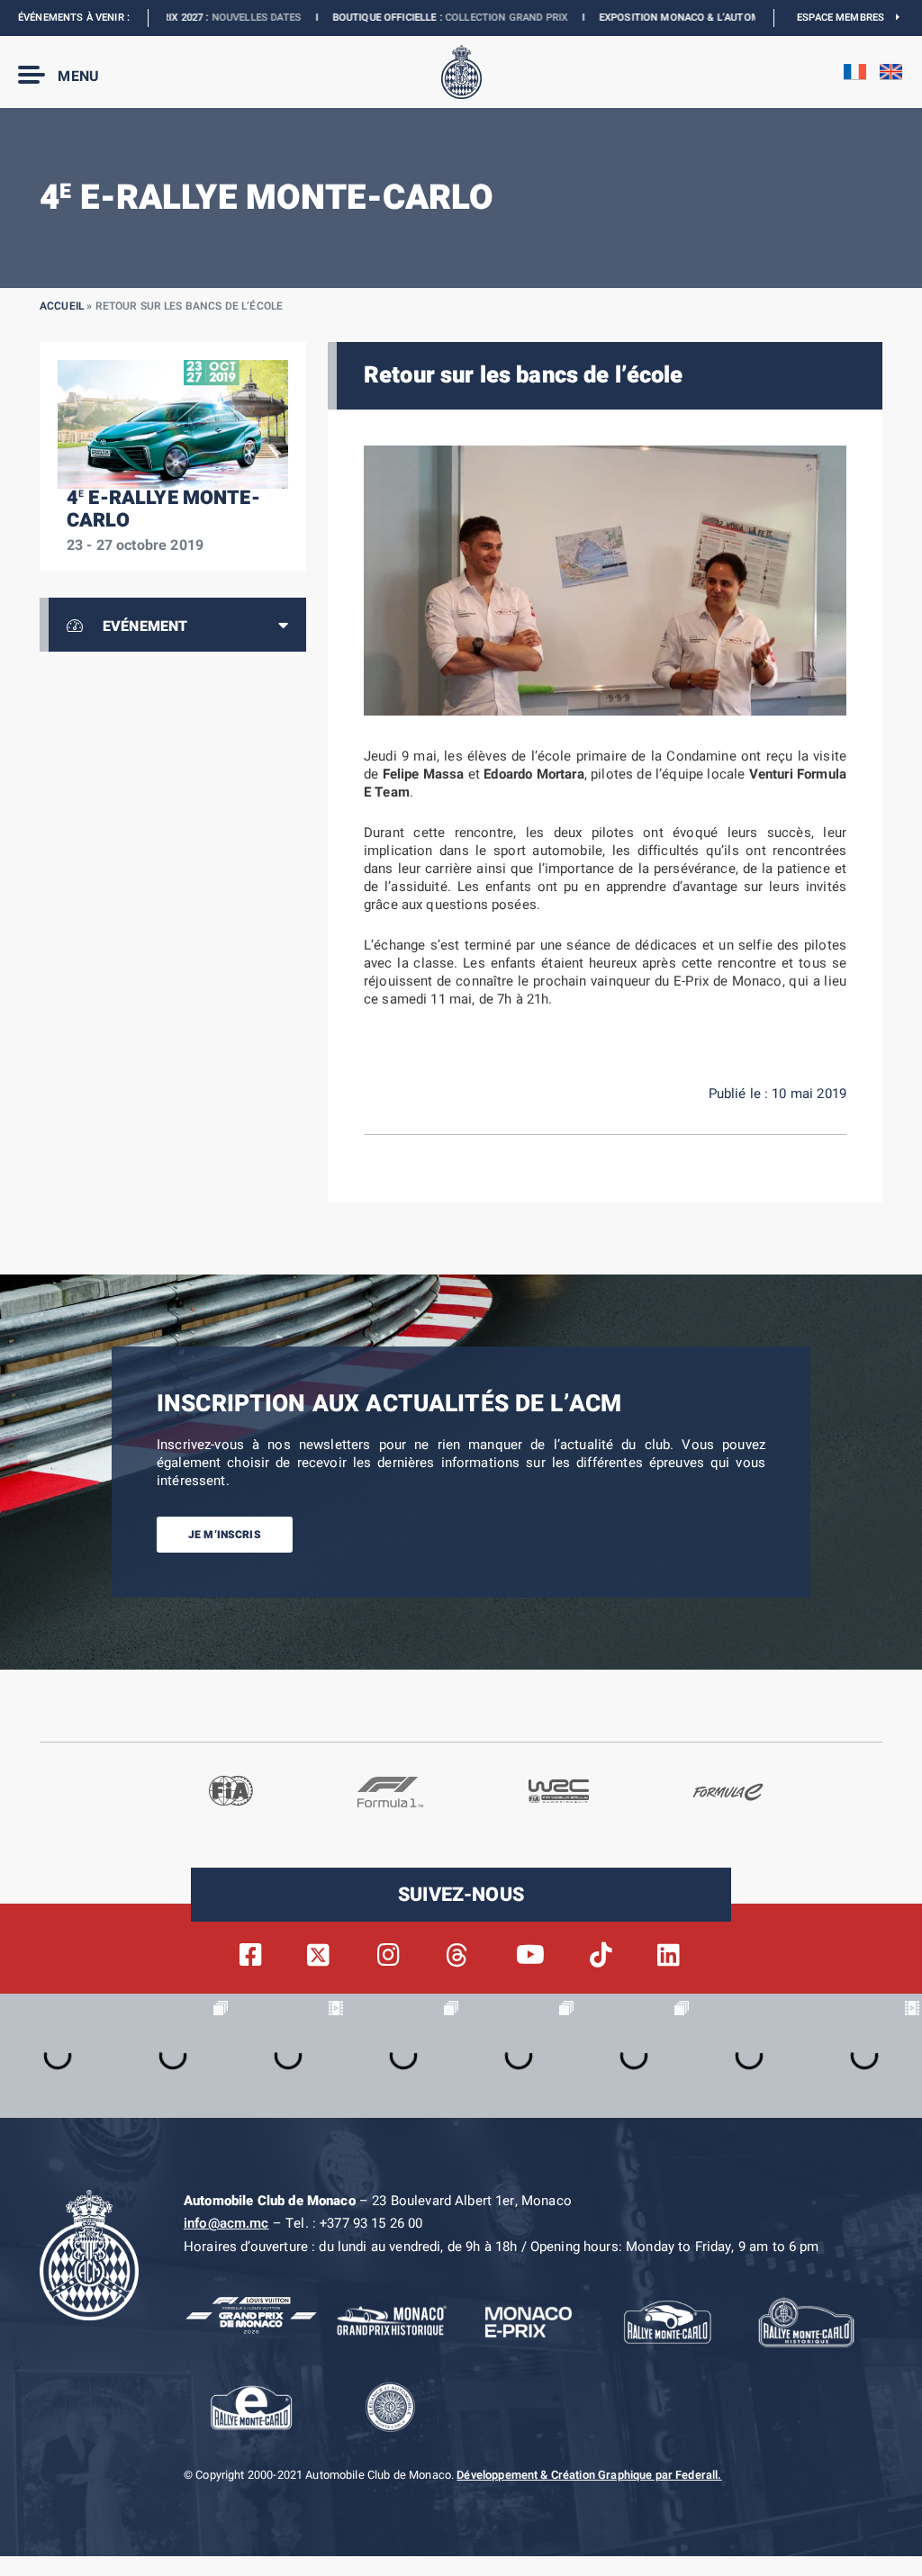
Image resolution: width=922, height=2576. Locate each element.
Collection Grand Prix (415, 18)
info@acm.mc (226, 2223)
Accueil (62, 306)
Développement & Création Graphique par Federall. (589, 2475)
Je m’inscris (225, 1535)
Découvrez (733, 18)
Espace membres (846, 18)
